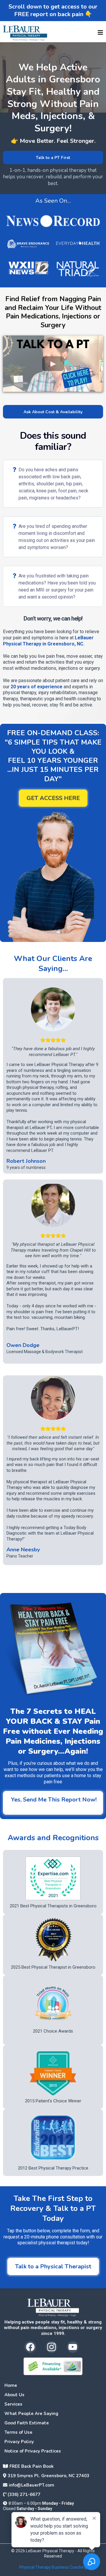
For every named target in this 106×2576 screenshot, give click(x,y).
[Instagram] (52, 2347)
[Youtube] (73, 2347)
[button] (100, 33)
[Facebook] (30, 2347)
